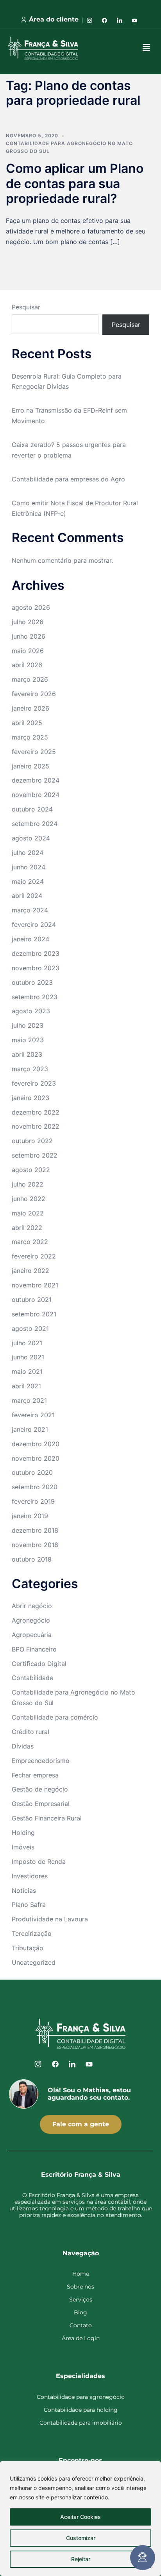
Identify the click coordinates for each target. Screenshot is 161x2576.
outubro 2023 (32, 982)
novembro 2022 (36, 1126)
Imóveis (23, 1847)
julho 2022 (28, 1184)
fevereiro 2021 (33, 1415)
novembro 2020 (36, 1458)
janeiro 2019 (30, 1516)
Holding (23, 1833)
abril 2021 (26, 1386)
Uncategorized (34, 1962)
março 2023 (30, 1069)
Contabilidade (32, 1678)
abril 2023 (27, 1054)
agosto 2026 (31, 607)
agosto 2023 (31, 1011)
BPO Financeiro (34, 1649)
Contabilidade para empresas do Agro (68, 479)
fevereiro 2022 (34, 1256)
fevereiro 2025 (34, 752)
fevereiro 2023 (34, 1083)
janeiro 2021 (30, 1429)
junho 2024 (29, 867)
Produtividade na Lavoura (50, 1919)
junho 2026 (29, 636)
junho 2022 (29, 1199)
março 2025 (30, 737)
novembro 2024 (36, 795)
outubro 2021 (32, 1300)
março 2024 (30, 910)
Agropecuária (32, 1635)
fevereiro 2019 (33, 1501)
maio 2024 (28, 881)
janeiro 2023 (30, 1098)
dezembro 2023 (36, 953)
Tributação (28, 1948)
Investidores (30, 1876)
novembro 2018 (35, 1545)
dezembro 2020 (36, 1444)
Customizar (81, 2538)
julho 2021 (27, 1343)
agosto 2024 (31, 838)
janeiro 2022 (30, 1271)
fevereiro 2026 (34, 694)
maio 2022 (28, 1213)
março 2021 (29, 1400)
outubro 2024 (32, 809)
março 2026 (30, 679)
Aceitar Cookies (80, 2517)
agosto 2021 (30, 1328)
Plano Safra (29, 1905)
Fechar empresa (35, 1775)
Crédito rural (30, 1732)
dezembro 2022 (36, 1112)
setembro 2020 (35, 1487)
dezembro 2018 (35, 1530)
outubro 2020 (32, 1472)
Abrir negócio (32, 1606)
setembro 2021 (34, 1314)
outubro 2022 (32, 1141)
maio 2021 (27, 1371)
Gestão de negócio (40, 1789)
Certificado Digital (39, 1664)
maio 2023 (28, 1040)
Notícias (24, 1890)
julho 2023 (28, 1025)
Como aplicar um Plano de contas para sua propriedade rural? (75, 183)
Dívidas (23, 1746)
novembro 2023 (36, 968)
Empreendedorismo (41, 1761)
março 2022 (30, 1242)
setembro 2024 (35, 824)
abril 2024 (27, 896)
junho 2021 (28, 1357)
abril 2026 (27, 665)
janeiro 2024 (30, 939)
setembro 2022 (35, 1155)
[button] (147, 48)
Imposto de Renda (39, 1862)
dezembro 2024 (36, 780)
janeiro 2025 (30, 766)
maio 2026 (28, 651)
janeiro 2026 (30, 708)
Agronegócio (31, 1620)
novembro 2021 (35, 1285)
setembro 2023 (35, 997)
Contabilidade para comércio (55, 1717)
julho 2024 (28, 853)
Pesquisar (26, 307)
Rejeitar (81, 2559)
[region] (80, 2519)
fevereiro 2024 (34, 924)
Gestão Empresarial (41, 1804)
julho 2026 (28, 622)
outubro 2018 (32, 1559)
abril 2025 (27, 723)
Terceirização (32, 1933)
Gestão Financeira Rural (47, 1818)
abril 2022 (27, 1228)
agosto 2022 (31, 1170)
